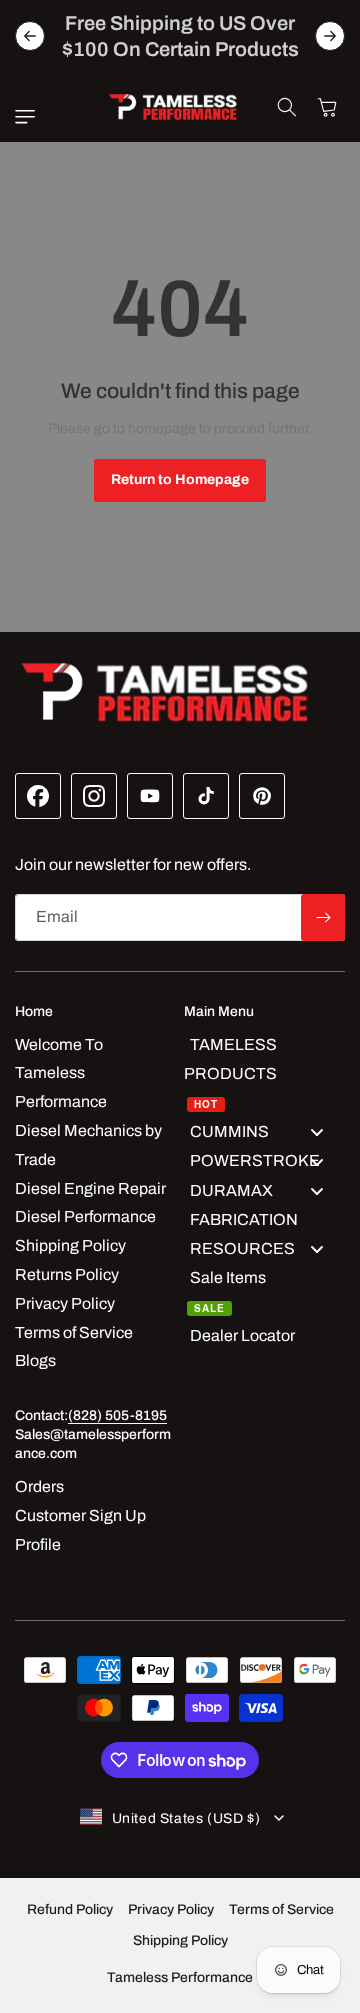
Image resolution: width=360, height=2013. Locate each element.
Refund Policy (70, 1909)
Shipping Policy (180, 1940)
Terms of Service (281, 1909)
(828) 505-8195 (117, 1415)
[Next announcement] (330, 36)
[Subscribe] (323, 917)
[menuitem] (264, 1074)
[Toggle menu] (317, 1132)
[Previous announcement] (30, 36)
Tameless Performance (180, 1977)
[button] (30, 117)
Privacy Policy (171, 1909)
